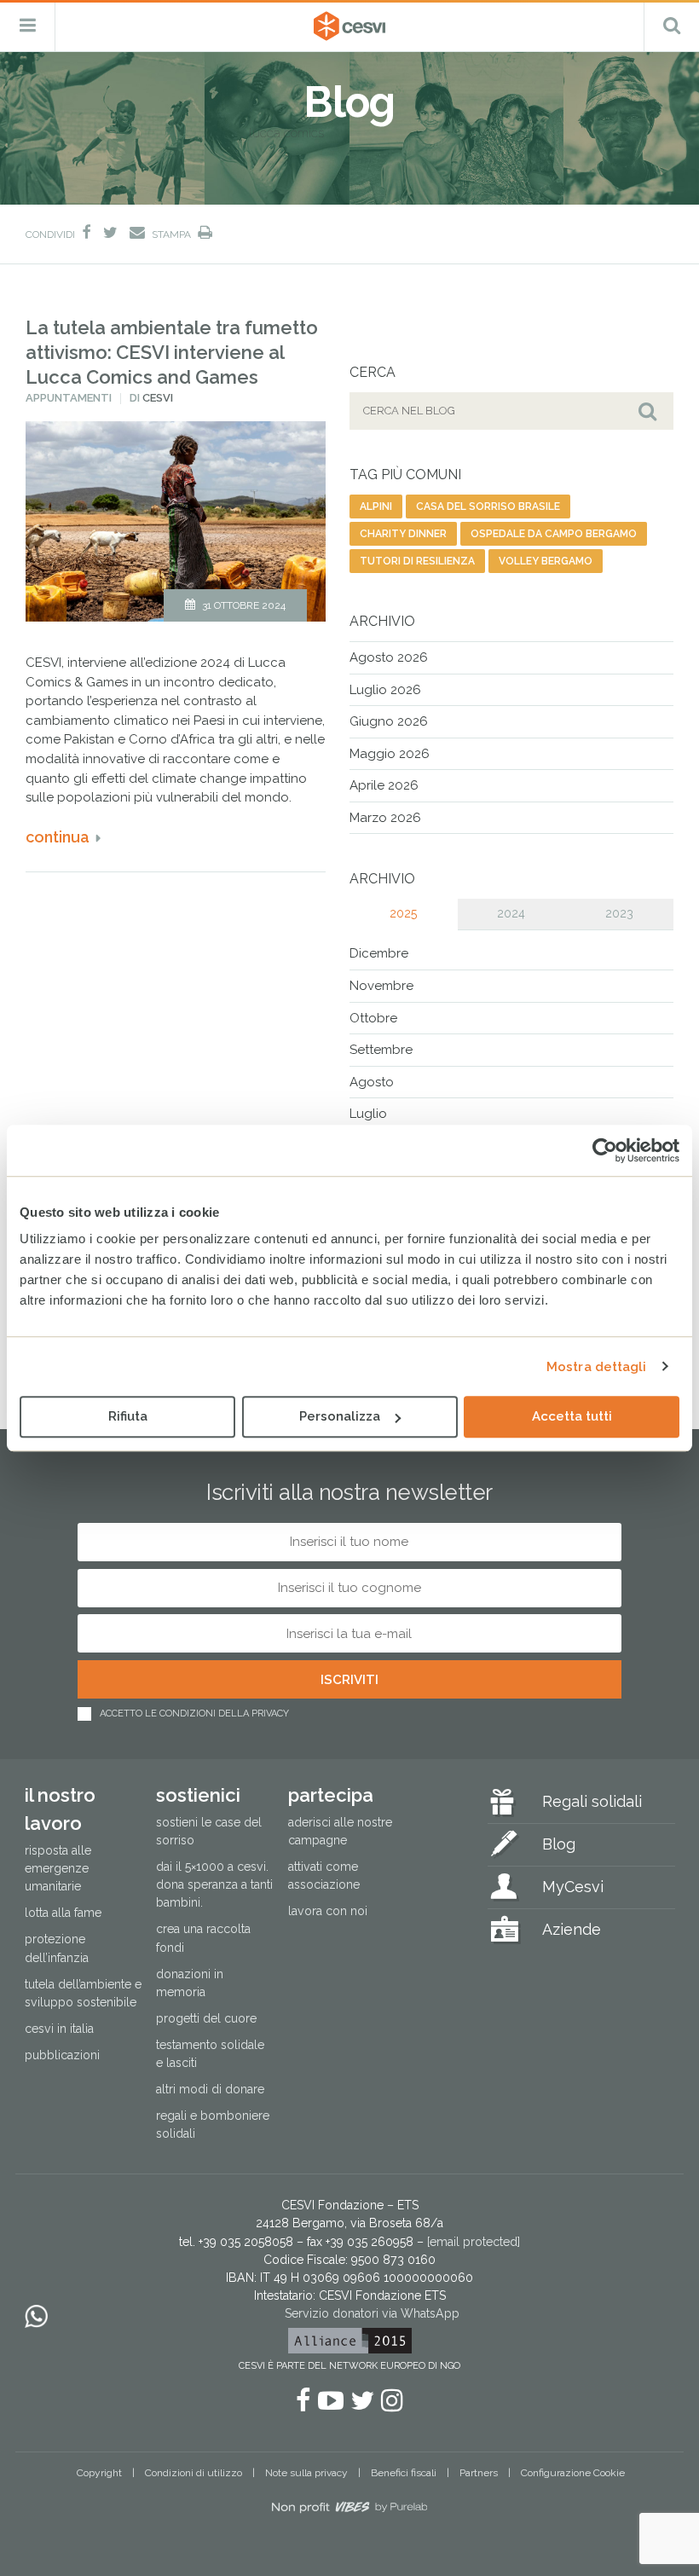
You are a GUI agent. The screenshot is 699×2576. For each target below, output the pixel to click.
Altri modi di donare (210, 2089)
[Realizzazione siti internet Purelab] (349, 2510)
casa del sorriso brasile (488, 507)
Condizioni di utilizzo (194, 2473)
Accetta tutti (572, 1416)
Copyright (99, 2473)
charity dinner (403, 534)
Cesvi (158, 398)
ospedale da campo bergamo (554, 534)
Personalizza (340, 1416)
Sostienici (198, 1795)
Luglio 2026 (385, 690)
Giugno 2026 (389, 721)
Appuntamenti (69, 398)
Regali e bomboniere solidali (213, 2124)
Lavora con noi (328, 1911)
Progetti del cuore (206, 2018)
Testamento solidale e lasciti (210, 2054)
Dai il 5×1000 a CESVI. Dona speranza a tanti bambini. (214, 1884)
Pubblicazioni (62, 2055)
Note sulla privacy (306, 2473)
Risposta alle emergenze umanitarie (58, 1868)
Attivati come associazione (324, 1876)
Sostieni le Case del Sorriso (209, 1831)
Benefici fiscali (404, 2473)
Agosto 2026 (389, 657)
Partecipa (331, 1795)
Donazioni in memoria (190, 1983)
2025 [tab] (403, 913)
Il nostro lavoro (60, 1809)
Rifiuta (128, 1416)
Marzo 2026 (385, 818)
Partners (479, 2473)
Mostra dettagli (597, 1367)
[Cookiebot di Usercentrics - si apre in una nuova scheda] (605, 1150)
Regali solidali (592, 1801)
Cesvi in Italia (59, 2029)
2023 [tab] (619, 913)
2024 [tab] (511, 913)
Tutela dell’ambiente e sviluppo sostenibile (83, 1993)
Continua (58, 837)
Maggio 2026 (390, 754)
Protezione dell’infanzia (57, 1948)
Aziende (572, 1929)
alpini (376, 507)
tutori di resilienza (417, 561)
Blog (559, 1844)
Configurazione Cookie (573, 2473)
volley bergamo (546, 561)
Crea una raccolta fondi (203, 1938)
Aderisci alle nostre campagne (340, 1831)
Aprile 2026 (384, 785)
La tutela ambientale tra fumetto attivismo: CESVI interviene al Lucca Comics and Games (172, 352)
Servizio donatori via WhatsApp (372, 2313)
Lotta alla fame (63, 1913)
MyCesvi (573, 1887)
